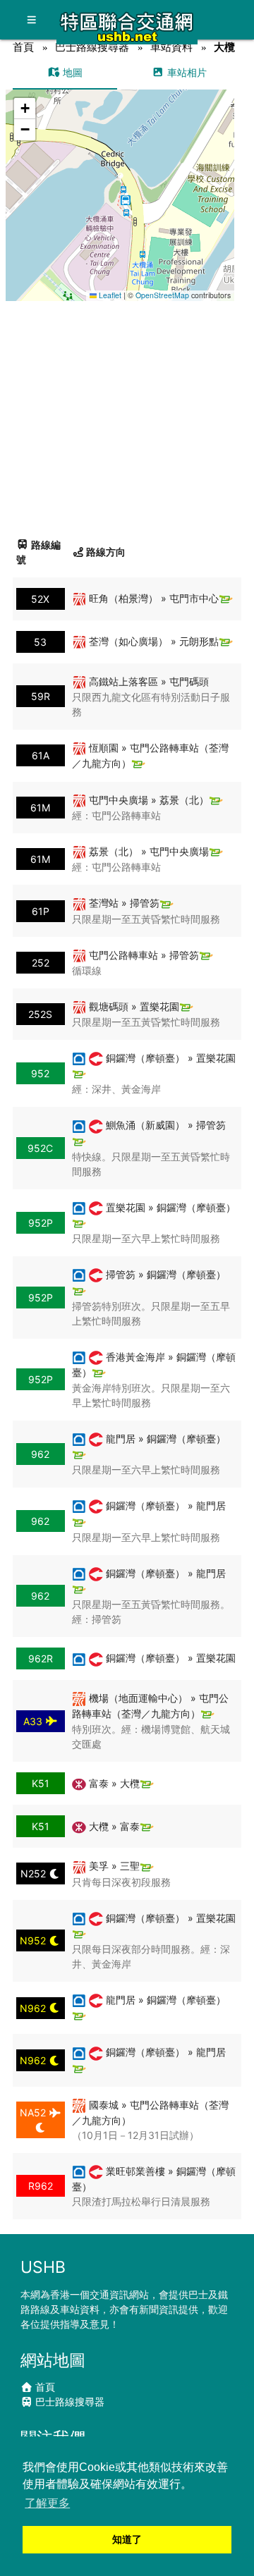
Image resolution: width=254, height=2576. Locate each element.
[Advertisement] (127, 414)
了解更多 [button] (47, 2503)
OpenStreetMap (162, 295)
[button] (120, 182)
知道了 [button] (127, 2539)
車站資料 (171, 47)
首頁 (23, 47)
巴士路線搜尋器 (92, 47)
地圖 (71, 72)
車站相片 (186, 72)
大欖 (224, 47)
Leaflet (109, 295)
